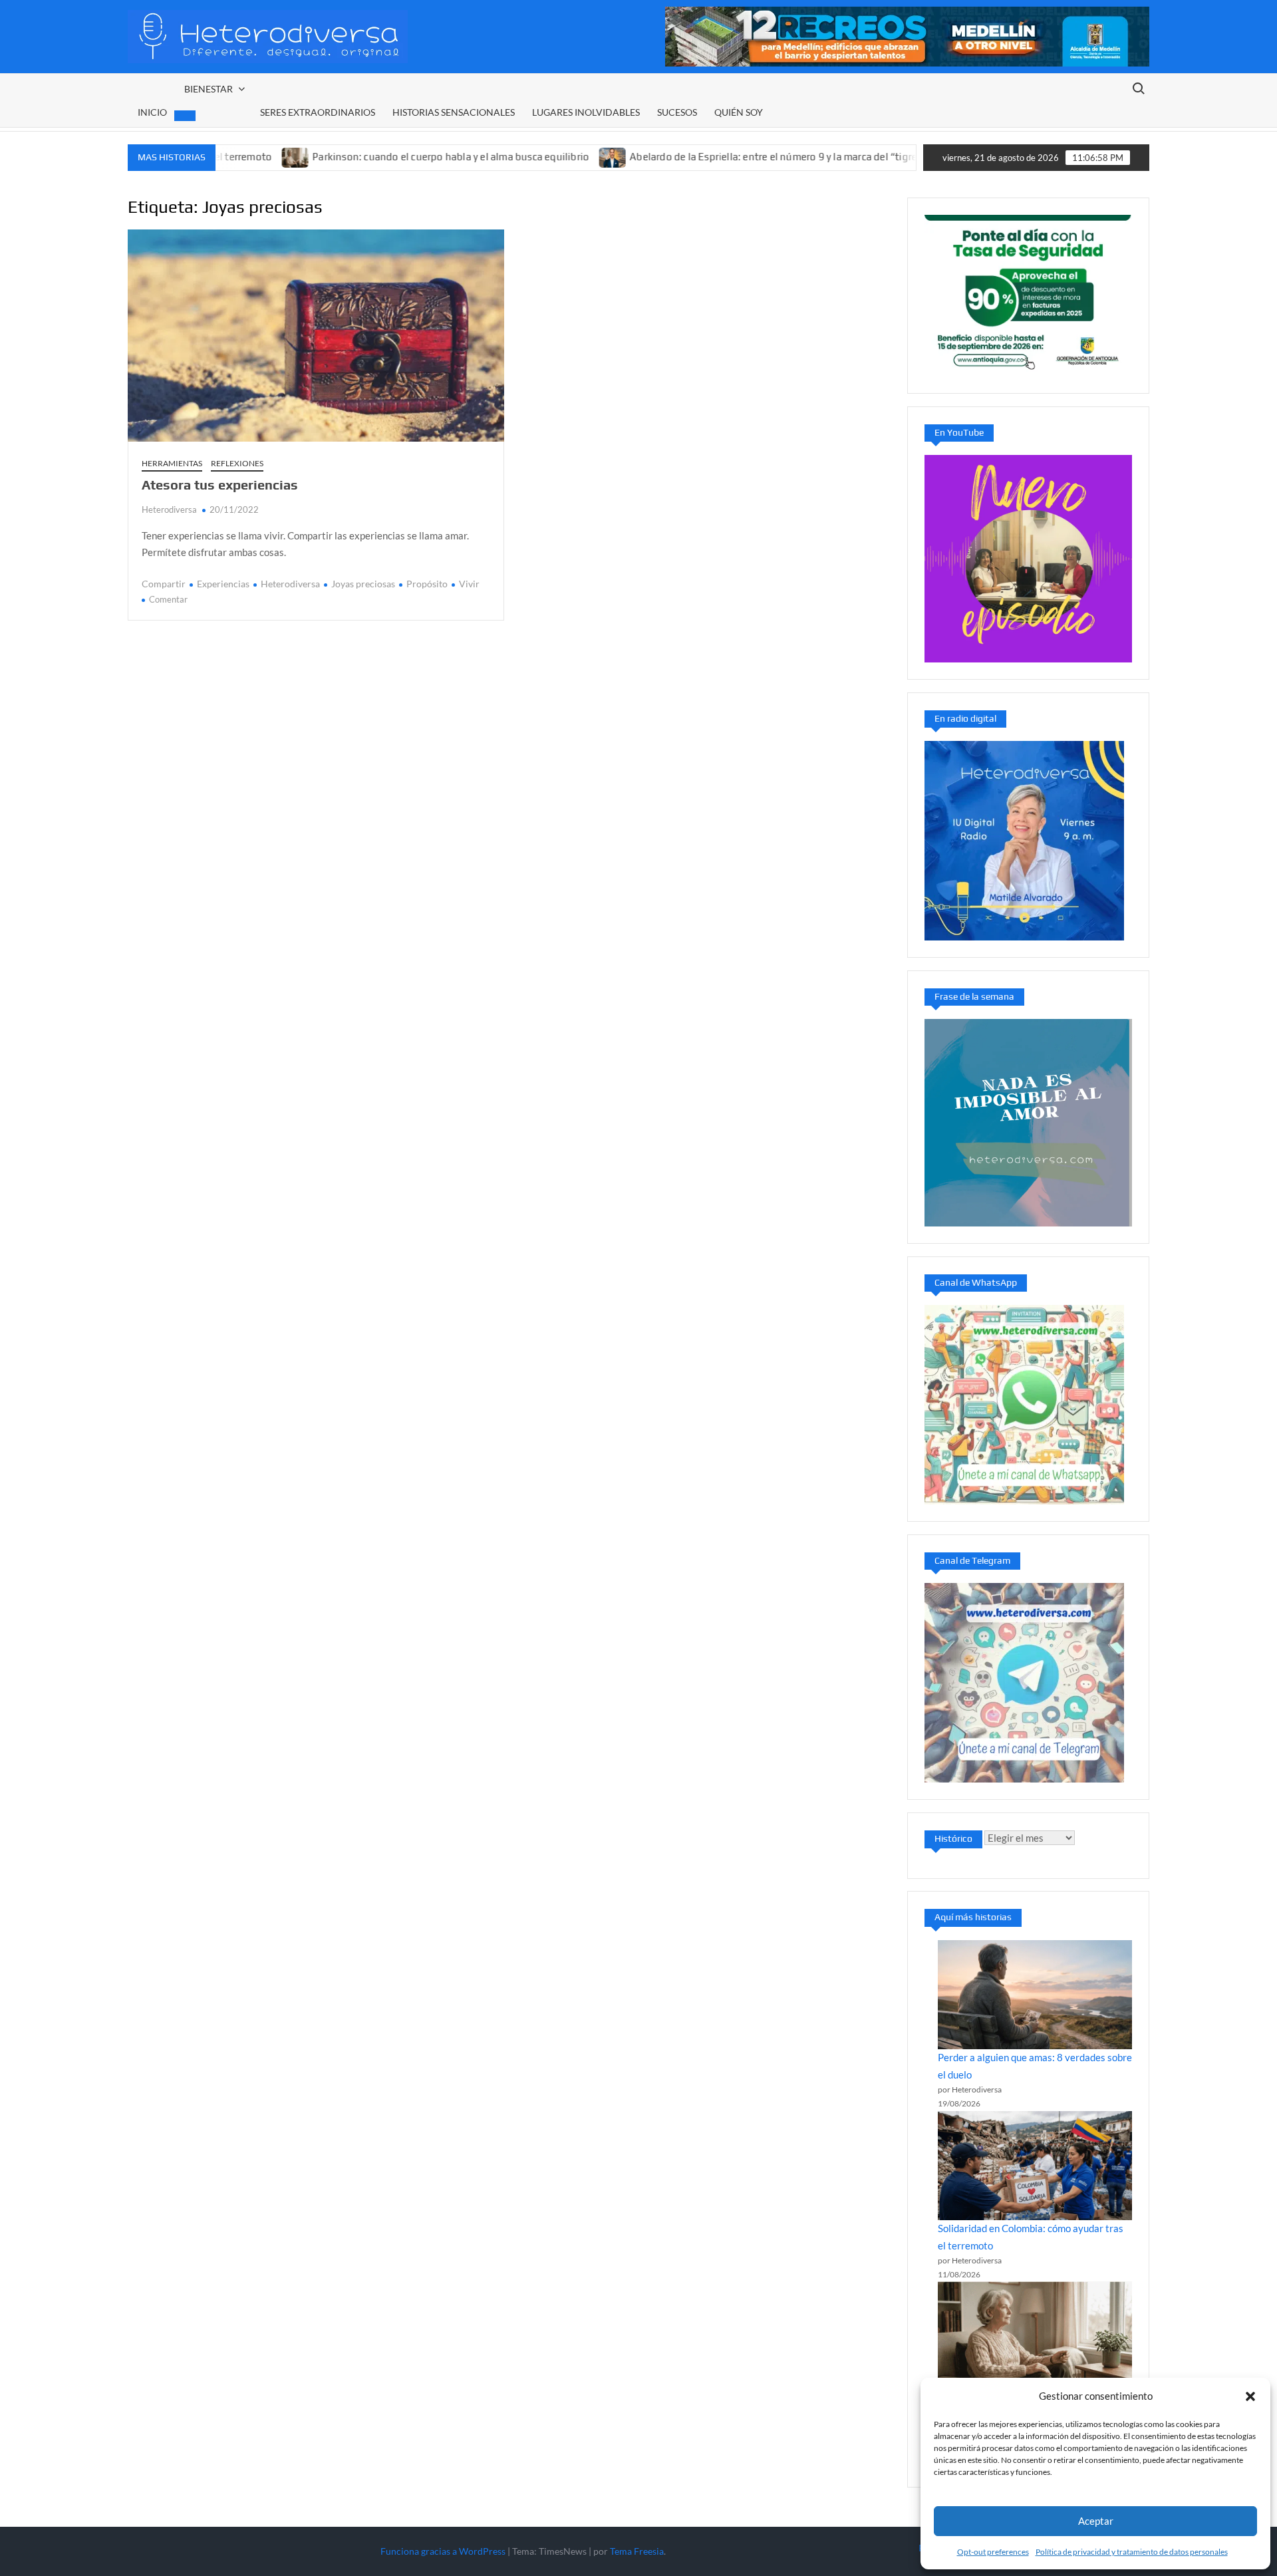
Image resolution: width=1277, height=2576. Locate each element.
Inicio (152, 112)
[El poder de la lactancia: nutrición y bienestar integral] (868, 156)
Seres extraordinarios (318, 112)
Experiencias (223, 584)
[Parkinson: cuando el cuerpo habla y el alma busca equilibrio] (1035, 2336)
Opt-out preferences (993, 2552)
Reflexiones (237, 463)
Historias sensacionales (454, 112)
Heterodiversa (169, 509)
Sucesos (677, 112)
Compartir (164, 584)
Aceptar (1096, 2521)
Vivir (469, 584)
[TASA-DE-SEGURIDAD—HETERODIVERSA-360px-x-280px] (1028, 294)
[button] (1250, 2396)
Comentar (168, 599)
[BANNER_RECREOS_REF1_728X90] (907, 35)
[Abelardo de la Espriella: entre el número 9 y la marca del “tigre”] (536, 156)
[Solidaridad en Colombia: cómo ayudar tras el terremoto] (1035, 2166)
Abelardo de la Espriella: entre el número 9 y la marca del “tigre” (698, 157)
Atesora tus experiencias (220, 485)
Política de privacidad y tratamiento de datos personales (1132, 2552)
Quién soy (739, 112)
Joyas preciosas (363, 584)
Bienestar (209, 89)
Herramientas (172, 463)
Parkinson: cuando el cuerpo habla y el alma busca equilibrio (373, 157)
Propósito (427, 584)
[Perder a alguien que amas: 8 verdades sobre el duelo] (1035, 1995)
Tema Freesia (637, 2551)
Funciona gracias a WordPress (443, 2551)
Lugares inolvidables (586, 112)
